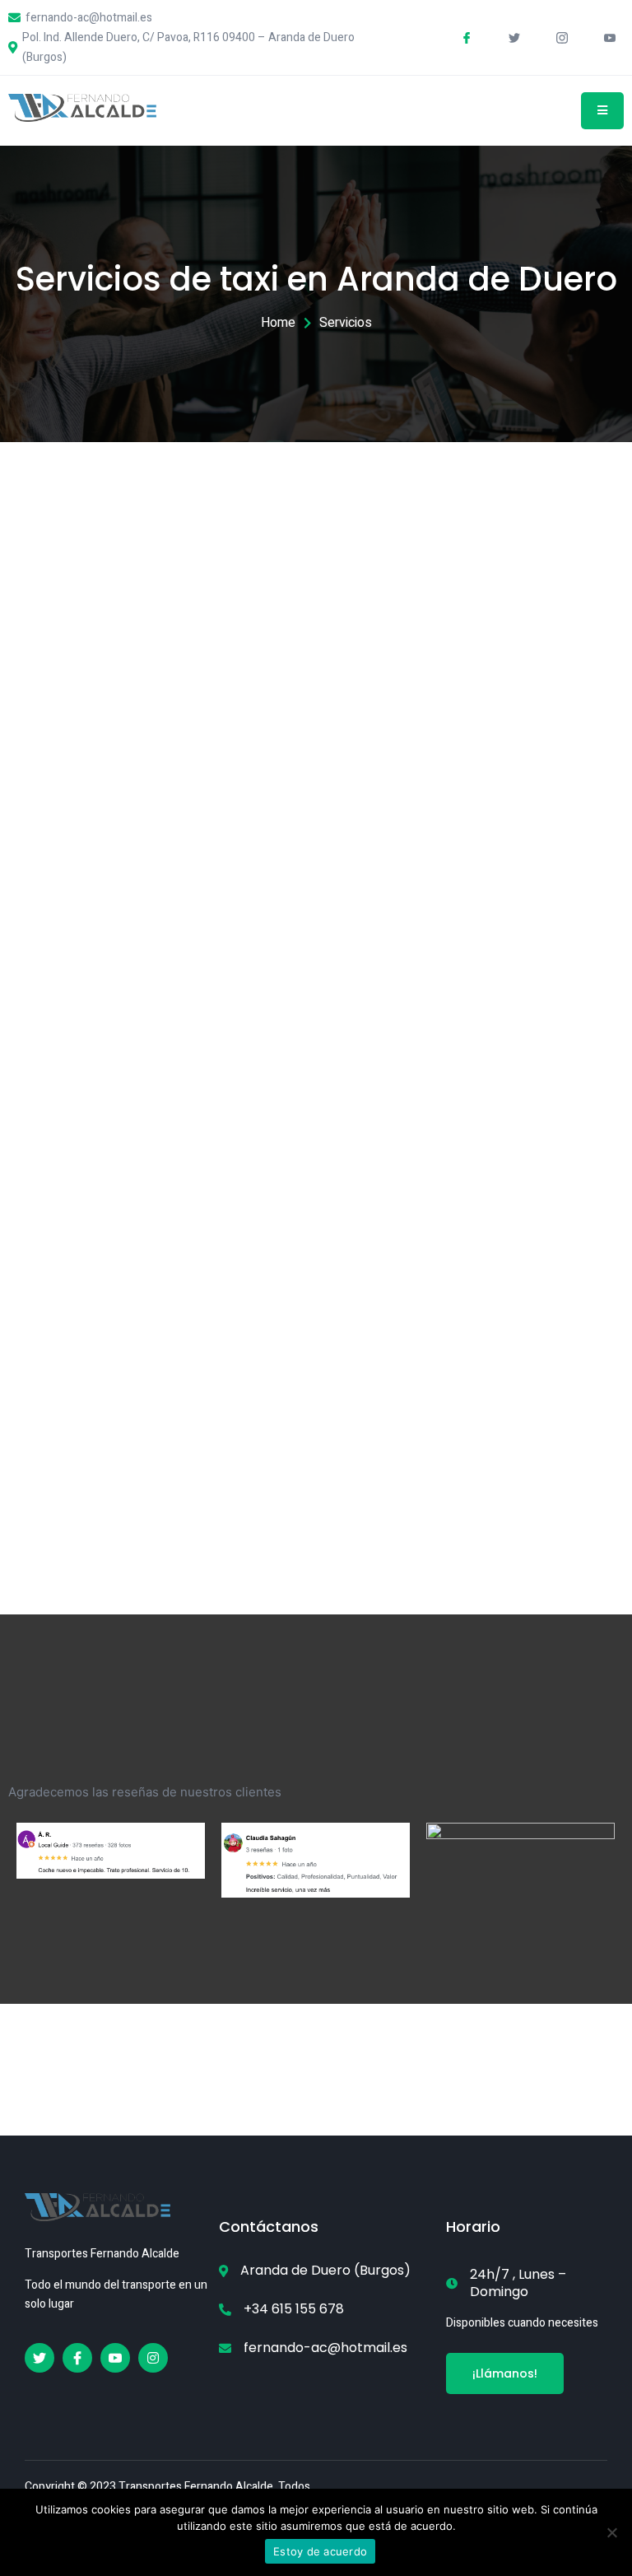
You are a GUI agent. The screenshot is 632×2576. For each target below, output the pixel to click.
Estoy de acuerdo (320, 2551)
